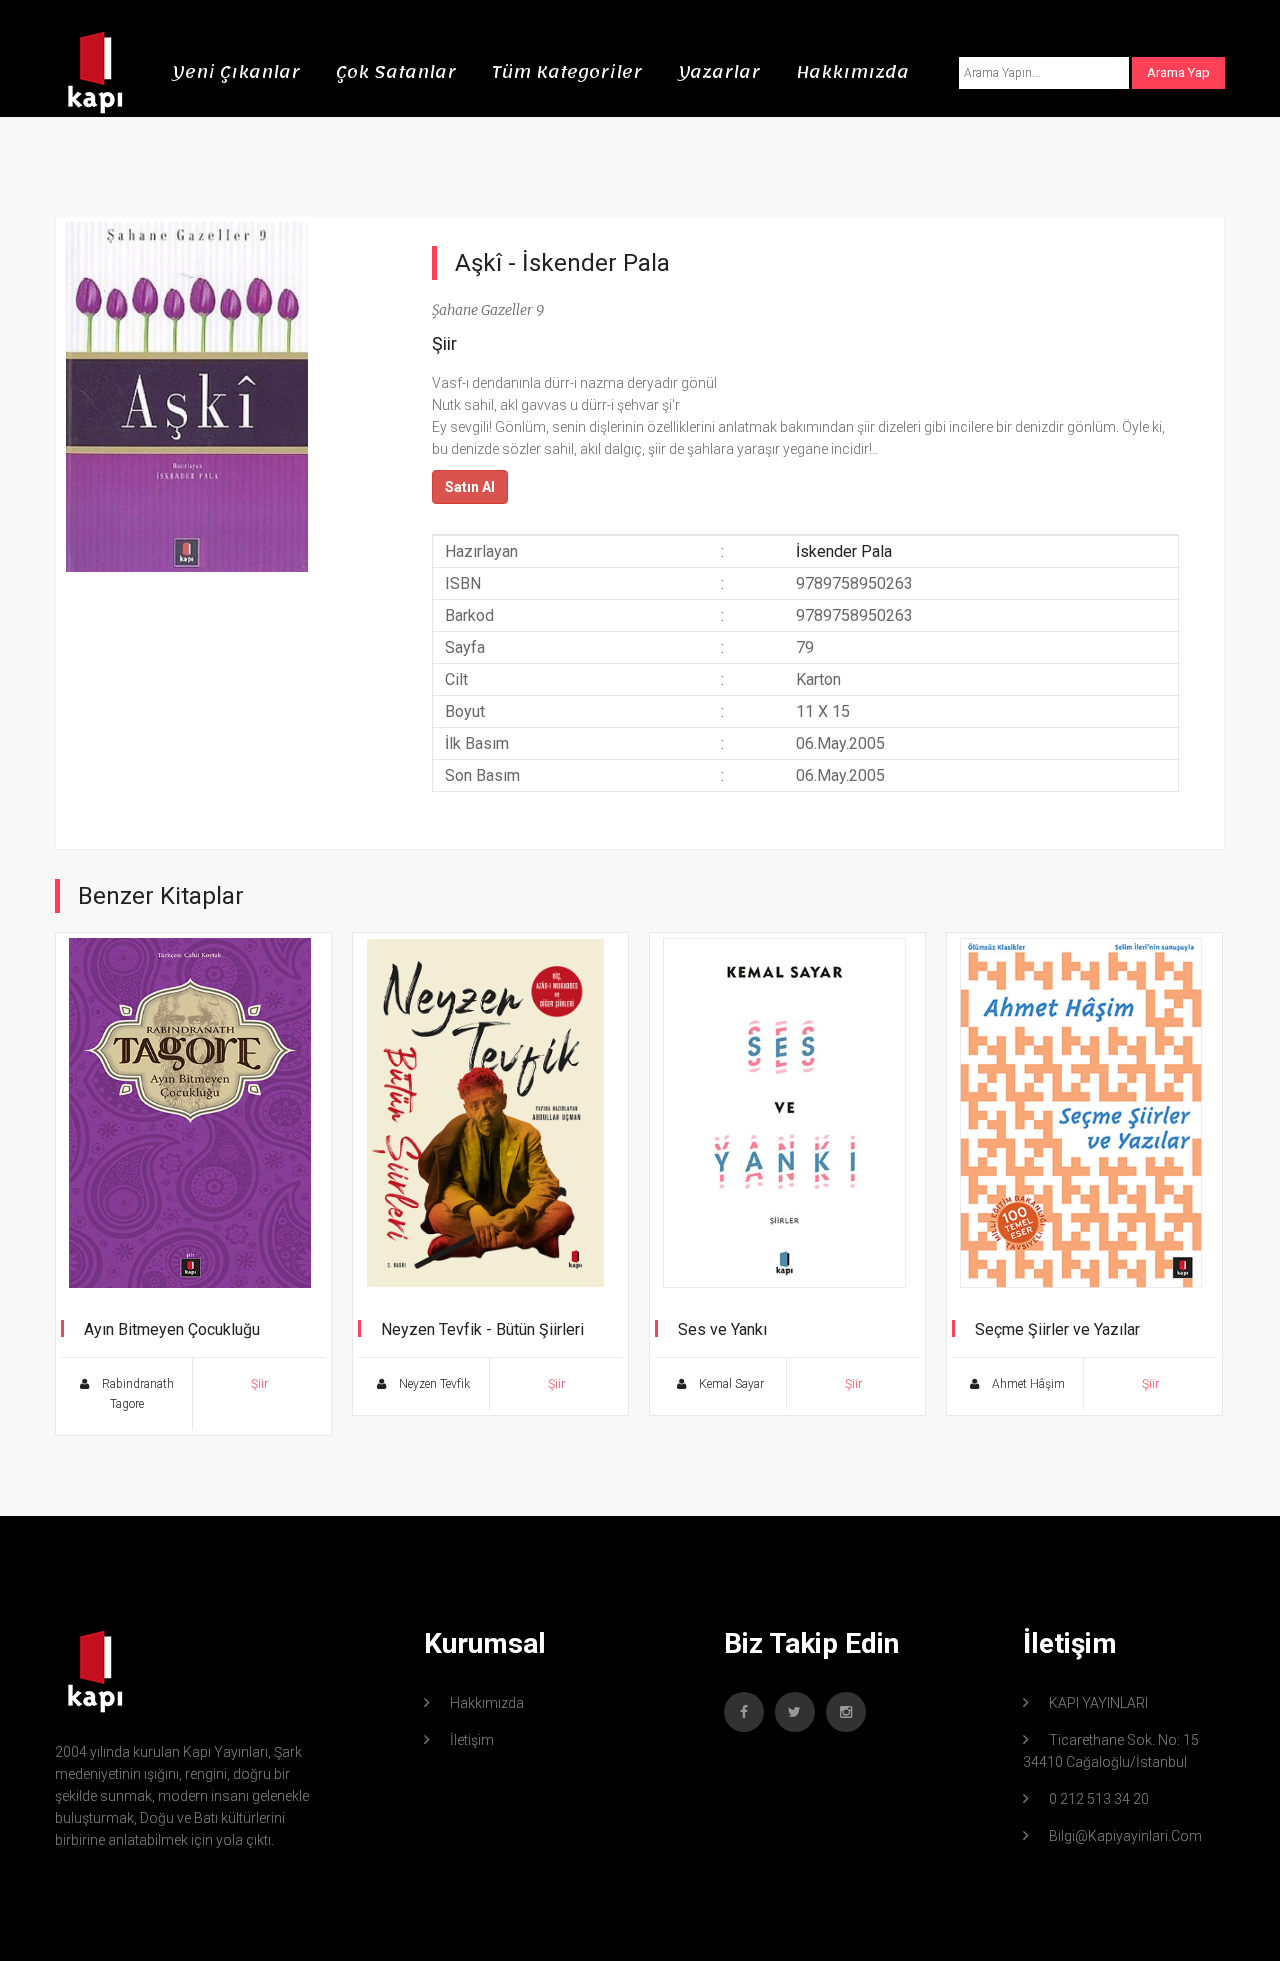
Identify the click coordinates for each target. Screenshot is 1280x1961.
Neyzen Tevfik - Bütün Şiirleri (482, 1329)
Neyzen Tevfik (433, 1384)
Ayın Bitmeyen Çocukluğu (172, 1329)
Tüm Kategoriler (567, 72)
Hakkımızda (852, 72)
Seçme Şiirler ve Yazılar (1057, 1329)
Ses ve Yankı (722, 1329)
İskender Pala (596, 263)
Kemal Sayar (730, 1384)
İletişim (472, 1740)
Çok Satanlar (396, 72)
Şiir (444, 343)
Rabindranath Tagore (136, 1394)
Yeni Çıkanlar (236, 72)
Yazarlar (719, 72)
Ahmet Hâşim (1027, 1384)
